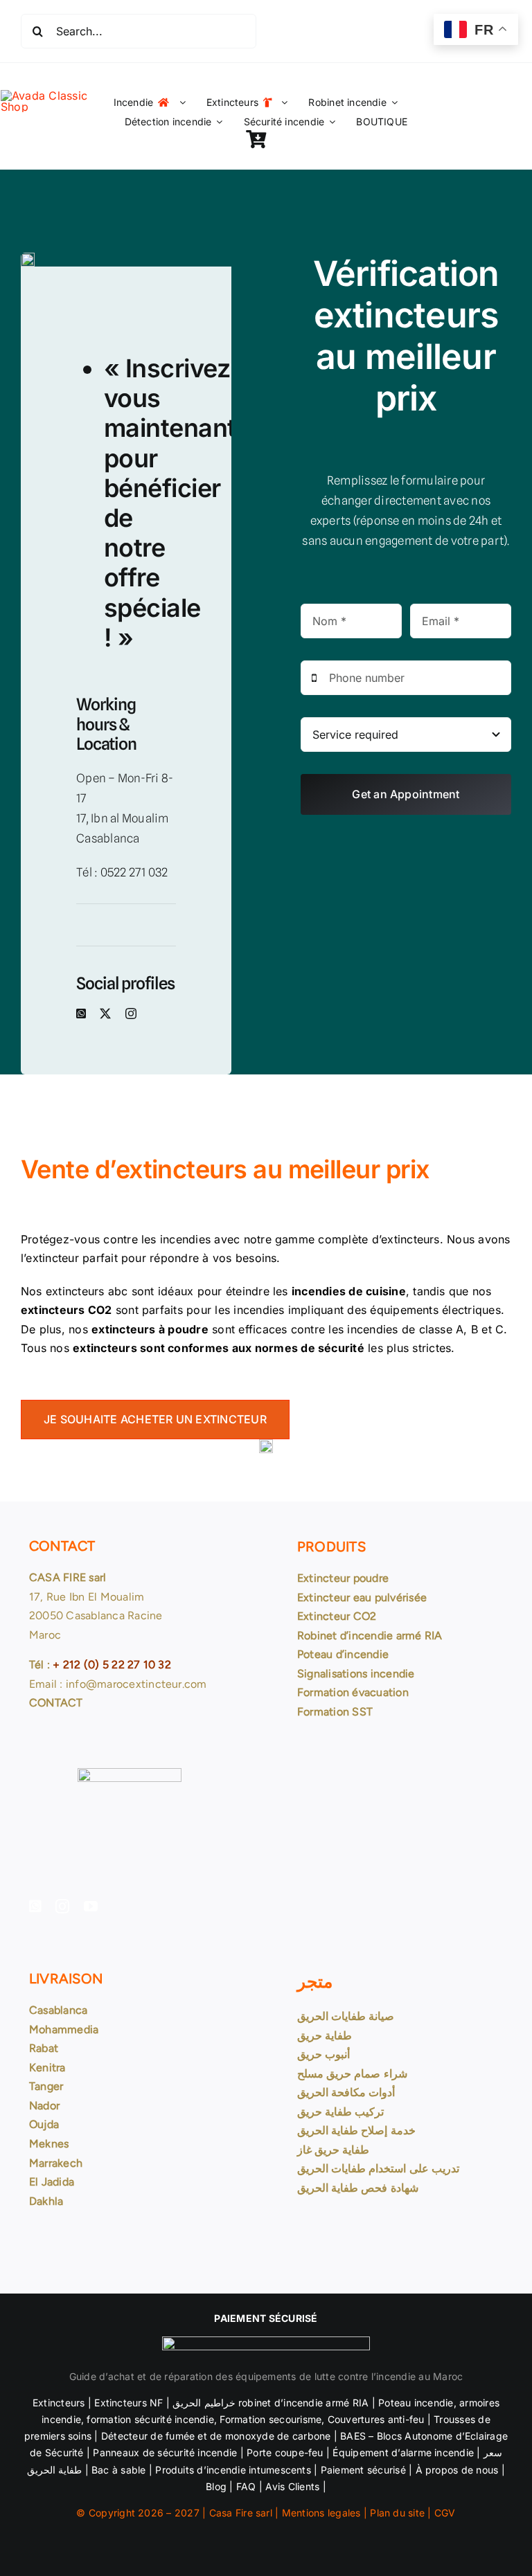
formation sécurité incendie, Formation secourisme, (204, 2419)
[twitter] (105, 1014)
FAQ (246, 2486)
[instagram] (131, 1014)
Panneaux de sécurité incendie (165, 2452)
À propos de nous (457, 2470)
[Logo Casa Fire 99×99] (56, 96)
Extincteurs (59, 2403)
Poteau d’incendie (343, 1654)
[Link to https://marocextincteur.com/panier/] (256, 139)
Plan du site (397, 2513)
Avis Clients (291, 2486)
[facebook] (81, 1014)
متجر (315, 1981)
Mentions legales (321, 2513)
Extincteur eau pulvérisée (362, 1597)
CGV (445, 2513)
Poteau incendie (416, 2403)
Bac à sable (119, 2470)
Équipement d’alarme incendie (403, 2452)
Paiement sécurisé (363, 2470)
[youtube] (91, 1907)
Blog (216, 2486)
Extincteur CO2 (337, 1616)
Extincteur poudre (343, 1578)
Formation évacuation (353, 1692)
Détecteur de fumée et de (162, 2436)
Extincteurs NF (128, 2403)
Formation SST (335, 1712)
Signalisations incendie (356, 1674)
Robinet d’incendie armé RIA (370, 1636)
